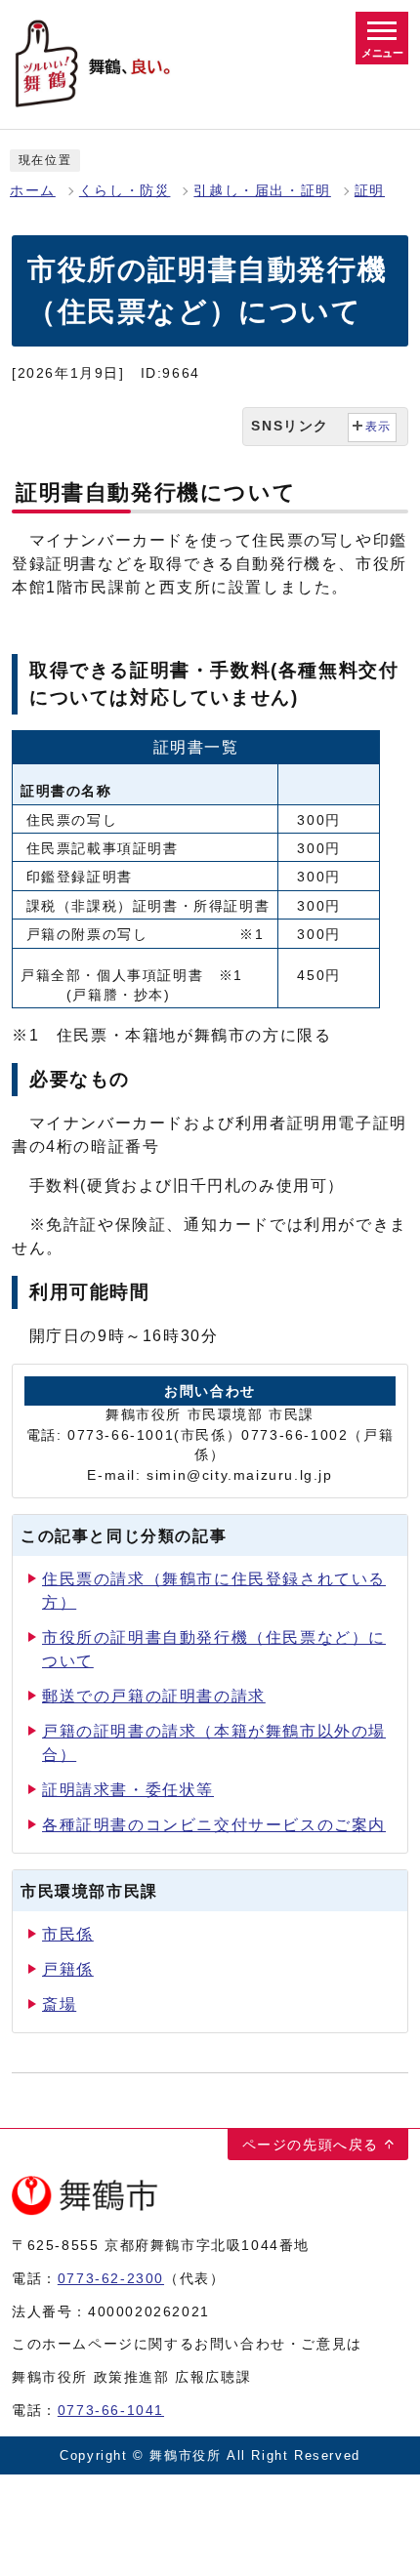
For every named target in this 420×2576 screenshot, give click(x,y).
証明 (370, 191)
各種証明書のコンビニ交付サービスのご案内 (214, 1825)
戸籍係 (68, 1969)
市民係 (68, 1934)
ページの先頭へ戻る (311, 2145)
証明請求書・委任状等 (128, 1790)
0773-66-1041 (111, 2410)
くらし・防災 (125, 191)
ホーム (33, 191)
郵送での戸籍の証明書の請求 (154, 1696)
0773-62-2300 (111, 2278)
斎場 (59, 2004)
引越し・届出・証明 (262, 191)
